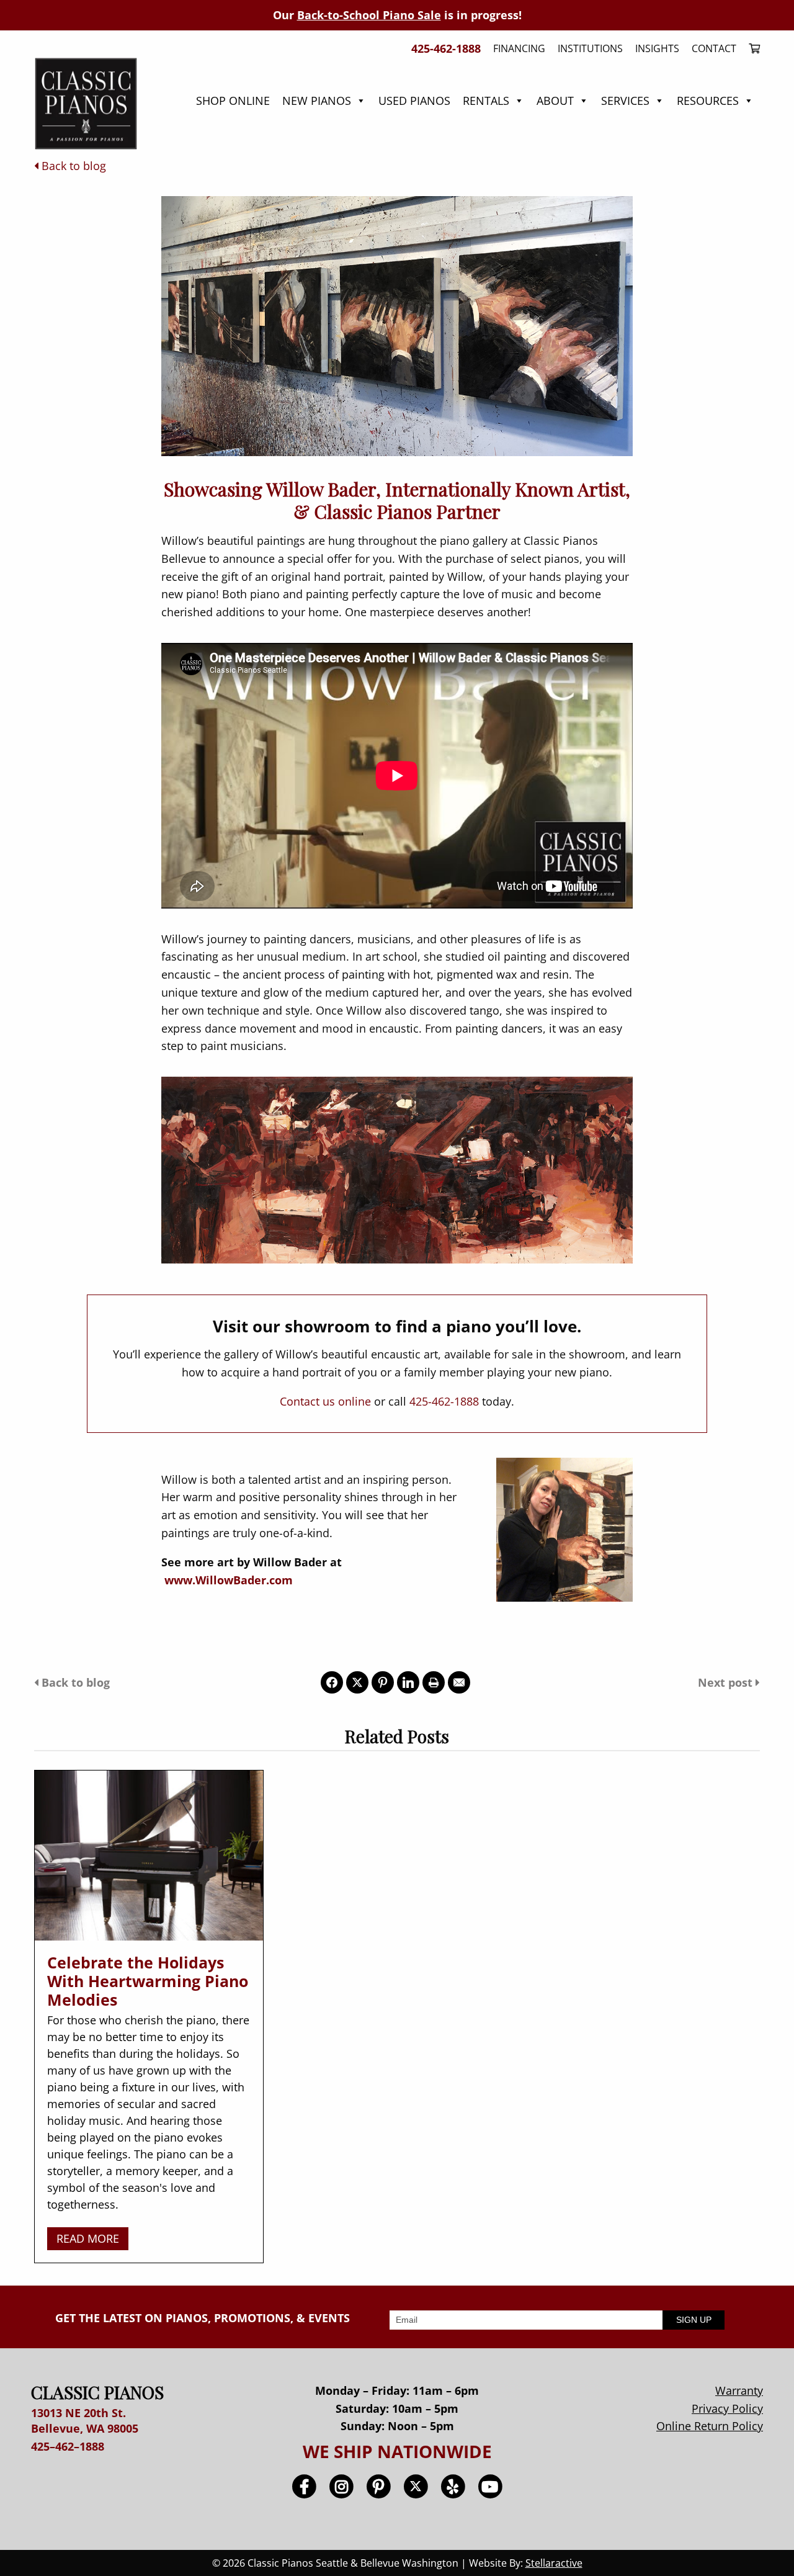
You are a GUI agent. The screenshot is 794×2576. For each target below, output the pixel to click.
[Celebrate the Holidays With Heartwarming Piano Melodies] (149, 1856)
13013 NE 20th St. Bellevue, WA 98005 (85, 2421)
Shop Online (233, 101)
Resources (708, 101)
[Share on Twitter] (357, 1682)
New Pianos (317, 101)
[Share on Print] (434, 1682)
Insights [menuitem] (657, 48)
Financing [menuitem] (519, 48)
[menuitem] (751, 48)
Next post (727, 1682)
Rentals (486, 101)
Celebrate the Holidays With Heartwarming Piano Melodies (148, 1981)
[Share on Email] (459, 1682)
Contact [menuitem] (714, 48)
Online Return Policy (710, 2426)
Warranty (739, 2390)
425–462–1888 (68, 2446)
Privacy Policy (727, 2408)
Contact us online (325, 1401)
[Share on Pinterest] (383, 1682)
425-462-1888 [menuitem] (446, 48)
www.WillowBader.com (229, 1580)
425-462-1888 (444, 1401)
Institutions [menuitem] (590, 48)
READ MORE (88, 2238)
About (555, 101)
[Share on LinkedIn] (408, 1682)
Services (625, 101)
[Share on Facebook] (332, 1682)
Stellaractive (554, 2563)
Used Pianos (414, 101)
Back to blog (72, 166)
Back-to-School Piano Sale (369, 15)
